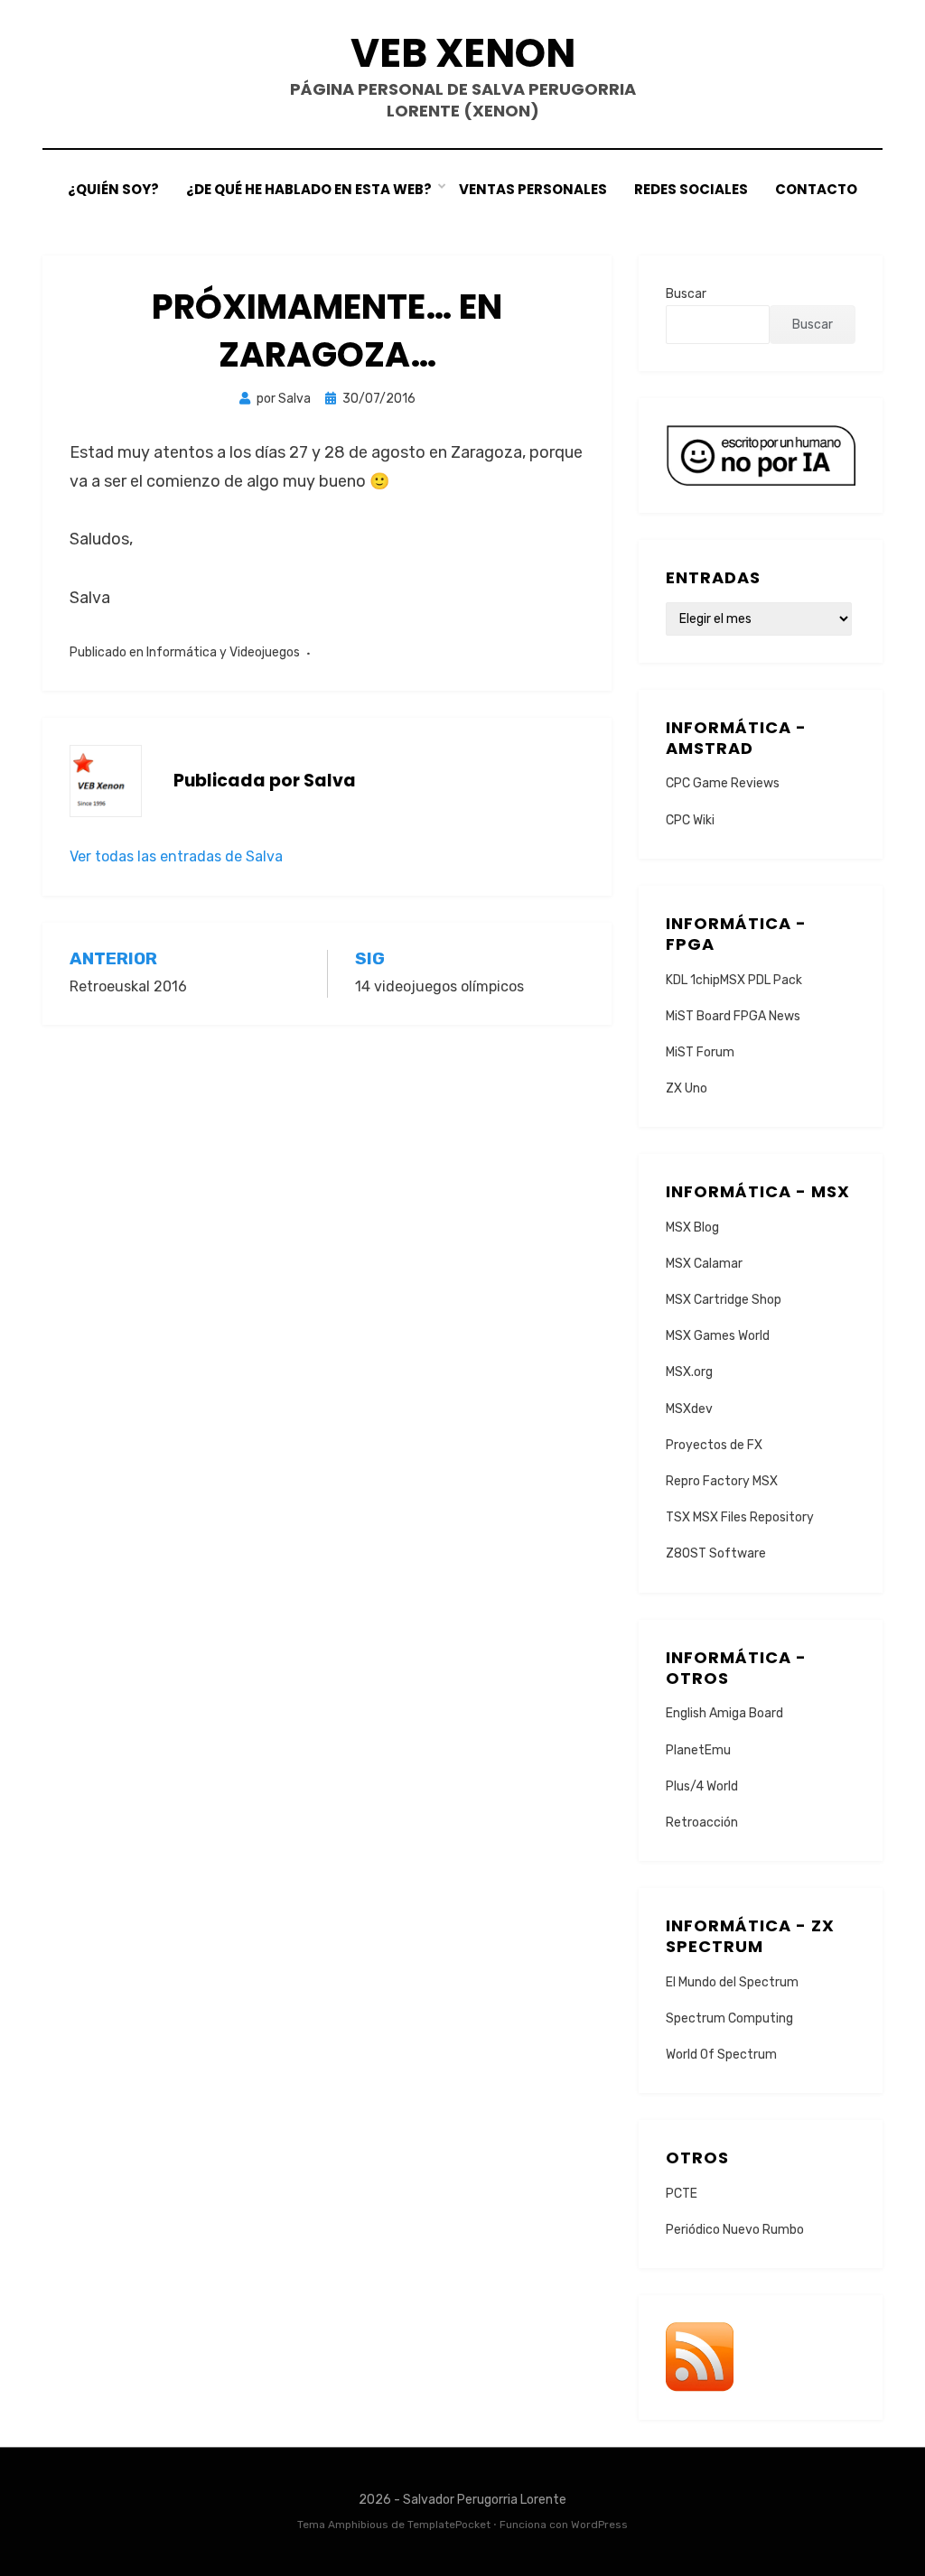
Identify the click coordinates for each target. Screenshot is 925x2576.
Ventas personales (533, 189)
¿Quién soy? (113, 189)
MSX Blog (692, 1228)
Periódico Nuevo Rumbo (735, 2230)
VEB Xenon (463, 53)
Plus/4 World (702, 1786)
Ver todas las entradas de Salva (176, 856)
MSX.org (689, 1372)
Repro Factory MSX (722, 1481)
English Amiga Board (724, 1713)
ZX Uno (687, 1088)
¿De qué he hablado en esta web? (309, 189)
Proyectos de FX (714, 1445)
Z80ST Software (716, 1553)
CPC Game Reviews (723, 783)
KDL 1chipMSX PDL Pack (734, 980)
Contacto (816, 189)
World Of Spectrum (721, 2055)
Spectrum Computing (729, 2018)
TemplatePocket (449, 2525)
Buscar (686, 294)
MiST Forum (700, 1052)
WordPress (599, 2525)
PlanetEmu (698, 1750)
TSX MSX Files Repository (740, 1517)
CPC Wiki (690, 820)
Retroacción (702, 1823)
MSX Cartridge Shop (724, 1300)
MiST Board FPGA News (733, 1016)
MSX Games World (718, 1336)
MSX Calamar (704, 1264)
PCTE (682, 2194)
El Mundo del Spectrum (732, 1982)
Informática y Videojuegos (223, 652)
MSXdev (689, 1409)
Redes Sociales (691, 189)
